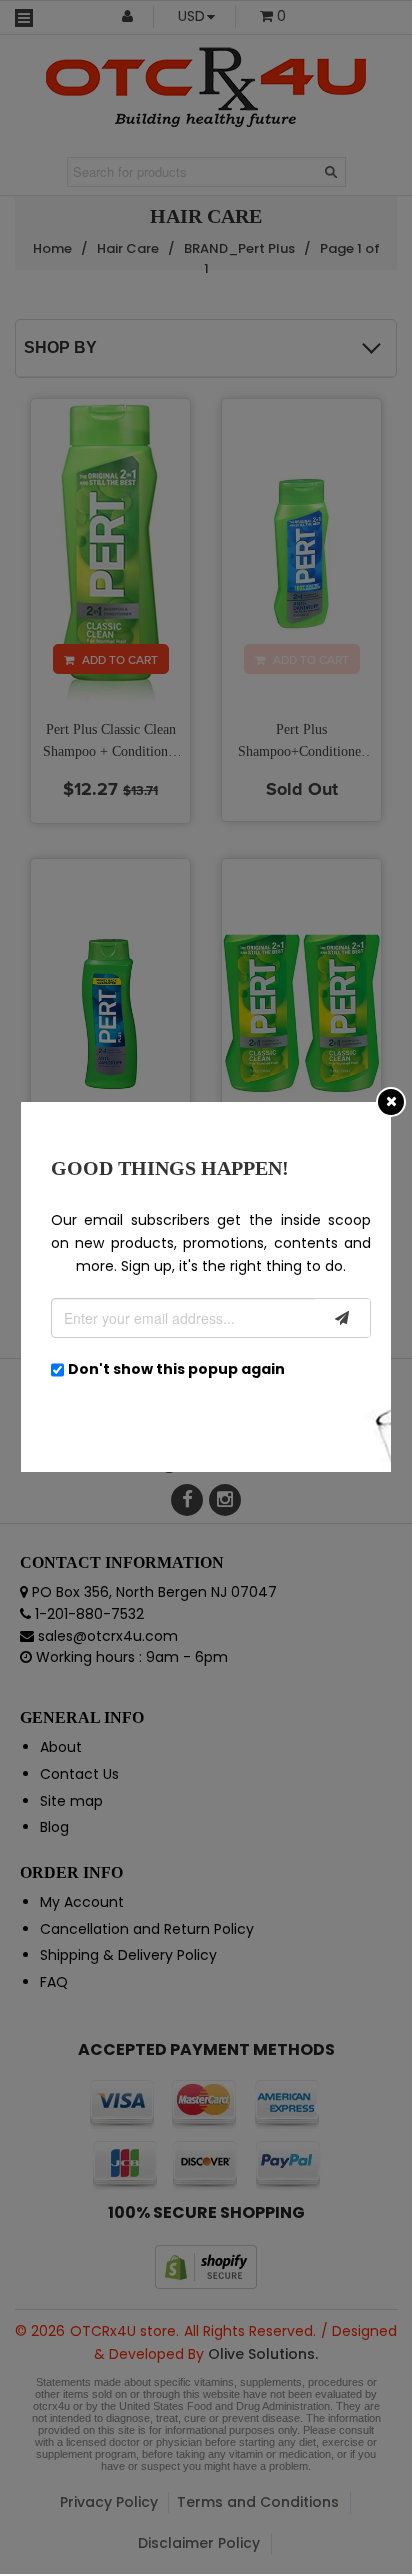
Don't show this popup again (176, 1369)
